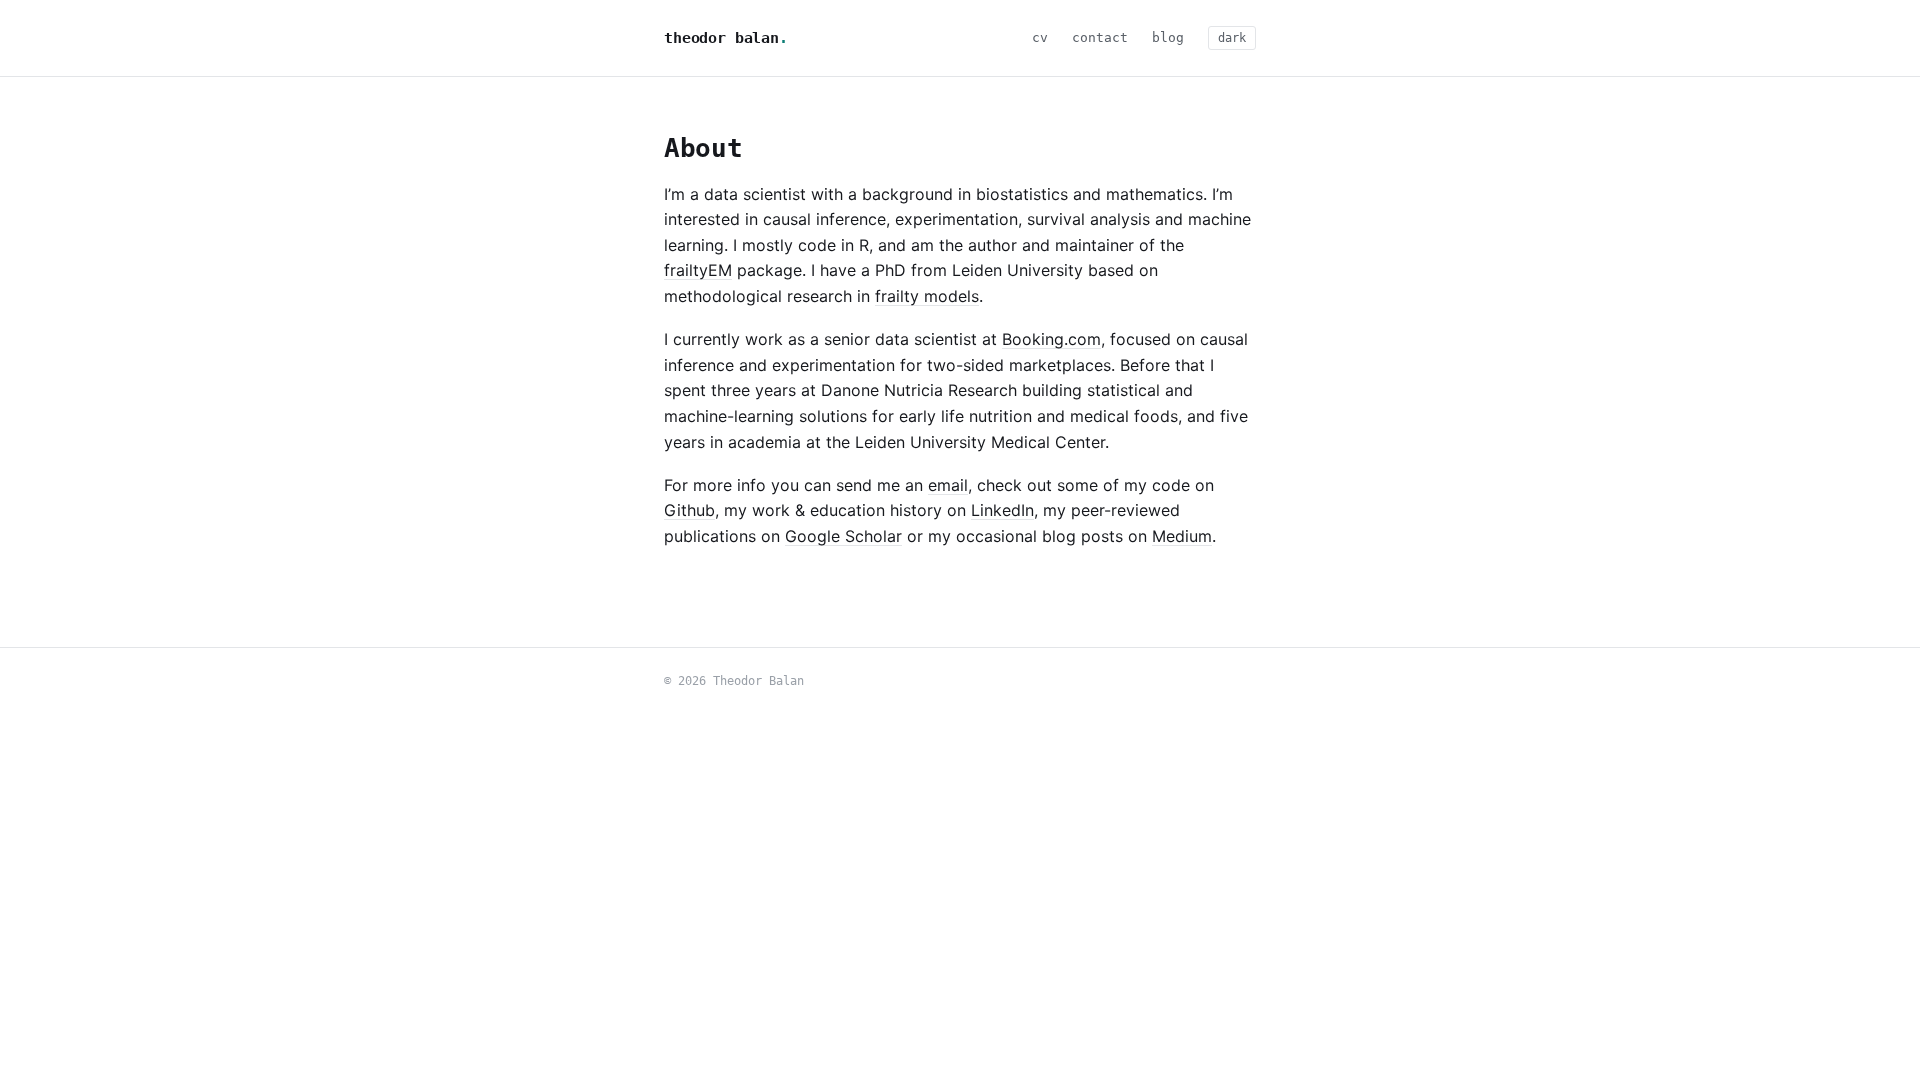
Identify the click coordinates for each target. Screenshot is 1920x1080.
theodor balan (726, 38)
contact (1100, 37)
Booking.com (1051, 339)
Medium (1182, 536)
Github (689, 510)
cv (1040, 37)
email (948, 485)
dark (1232, 37)
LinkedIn (1002, 510)
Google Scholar (843, 536)
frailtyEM (698, 270)
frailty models (927, 296)
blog (1168, 37)
